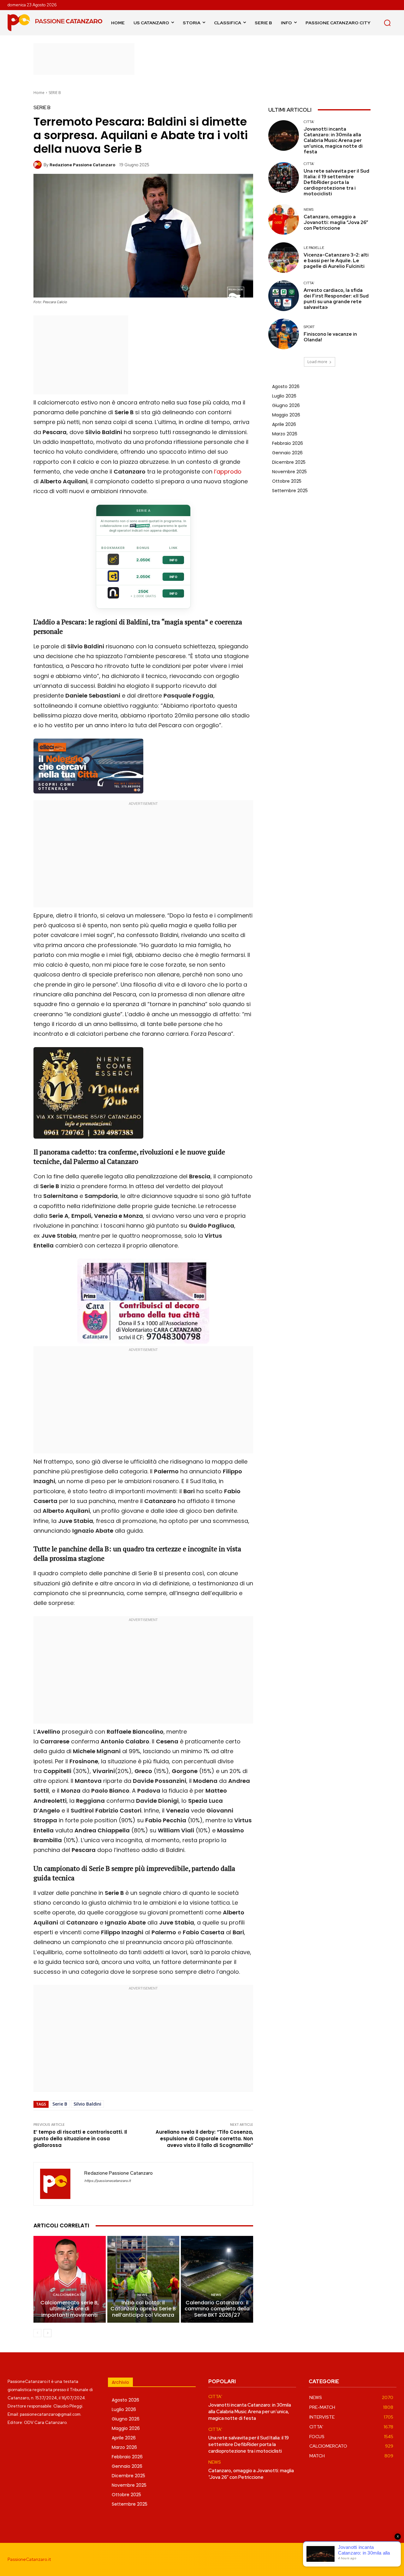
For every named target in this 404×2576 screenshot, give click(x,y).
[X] (391, 2559)
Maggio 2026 (286, 415)
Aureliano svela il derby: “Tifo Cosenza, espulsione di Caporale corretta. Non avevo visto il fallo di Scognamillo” (204, 2139)
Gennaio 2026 (287, 453)
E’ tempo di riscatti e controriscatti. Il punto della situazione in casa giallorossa (80, 2139)
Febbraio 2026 (288, 443)
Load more (317, 362)
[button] (387, 23)
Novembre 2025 (289, 472)
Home (39, 93)
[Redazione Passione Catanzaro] (39, 165)
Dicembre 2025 (289, 462)
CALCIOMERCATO (69, 2295)
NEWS (142, 2295)
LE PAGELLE (314, 248)
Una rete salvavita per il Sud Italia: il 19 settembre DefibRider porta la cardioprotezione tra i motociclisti (336, 182)
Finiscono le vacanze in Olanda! (330, 337)
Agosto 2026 (286, 386)
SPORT (309, 327)
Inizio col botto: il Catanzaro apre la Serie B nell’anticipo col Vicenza (143, 2309)
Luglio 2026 (284, 396)
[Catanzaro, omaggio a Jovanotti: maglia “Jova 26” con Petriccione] (284, 219)
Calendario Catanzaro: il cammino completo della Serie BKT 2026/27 (217, 2309)
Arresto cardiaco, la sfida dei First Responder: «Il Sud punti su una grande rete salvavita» (336, 299)
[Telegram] (377, 2559)
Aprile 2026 (284, 424)
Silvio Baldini (87, 2104)
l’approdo (228, 472)
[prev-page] (37, 2333)
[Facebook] (348, 2559)
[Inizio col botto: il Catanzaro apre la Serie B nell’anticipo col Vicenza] (143, 2279)
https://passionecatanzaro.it (107, 2181)
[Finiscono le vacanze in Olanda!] (284, 334)
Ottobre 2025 (287, 481)
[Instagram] (362, 2559)
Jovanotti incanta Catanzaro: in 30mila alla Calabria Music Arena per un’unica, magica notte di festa (333, 140)
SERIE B (55, 93)
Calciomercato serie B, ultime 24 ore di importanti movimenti (70, 2309)
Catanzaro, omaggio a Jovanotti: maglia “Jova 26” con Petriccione (336, 222)
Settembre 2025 (290, 491)
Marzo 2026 (285, 434)
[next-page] (48, 2333)
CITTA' (309, 122)
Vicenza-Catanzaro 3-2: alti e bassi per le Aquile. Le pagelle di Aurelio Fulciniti (336, 261)
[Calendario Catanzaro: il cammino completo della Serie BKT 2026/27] (217, 2279)
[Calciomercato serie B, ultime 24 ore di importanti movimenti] (70, 2279)
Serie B (60, 2104)
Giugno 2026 (286, 405)
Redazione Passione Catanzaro (82, 165)
